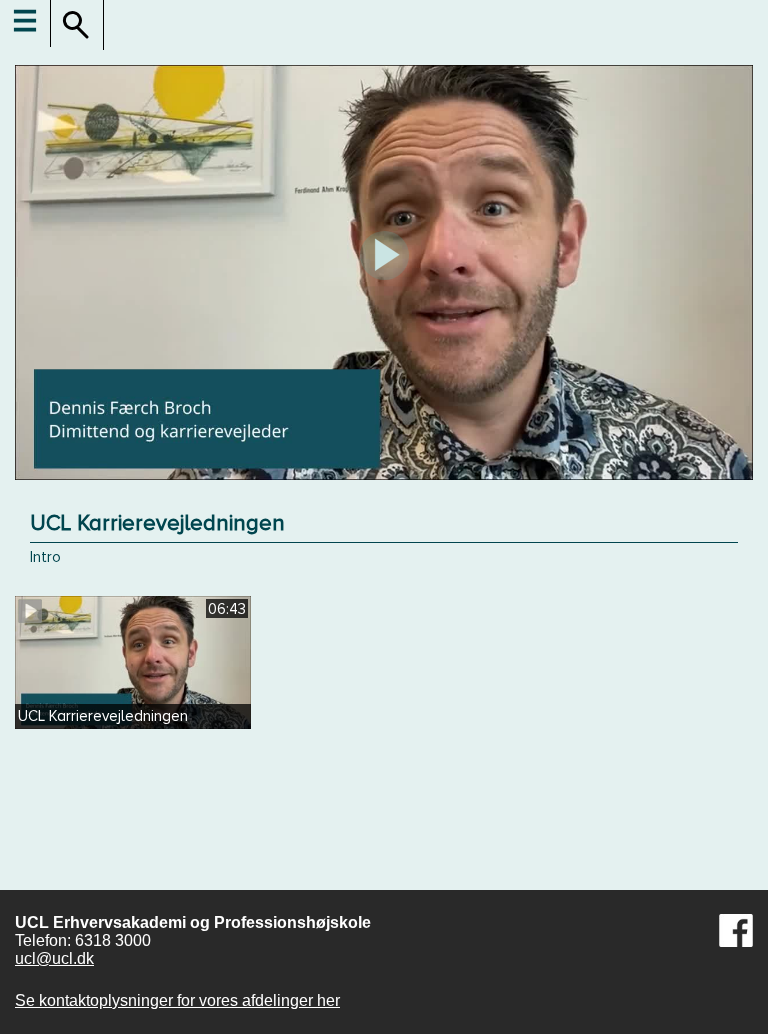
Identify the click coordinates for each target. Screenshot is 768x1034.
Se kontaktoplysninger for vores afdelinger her (177, 1000)
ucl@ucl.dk (54, 958)
